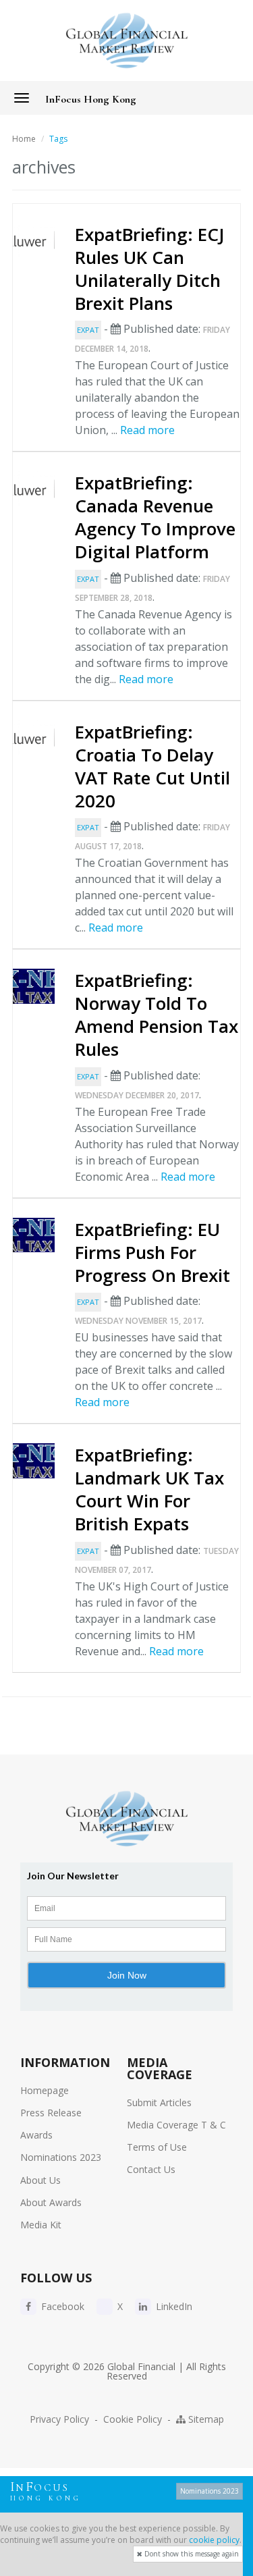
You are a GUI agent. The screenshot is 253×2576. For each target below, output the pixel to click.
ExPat (88, 330)
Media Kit (41, 2225)
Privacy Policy (59, 2419)
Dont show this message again (191, 2554)
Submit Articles (159, 2102)
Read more (147, 430)
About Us (40, 2180)
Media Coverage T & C (176, 2125)
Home (24, 139)
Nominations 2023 (61, 2157)
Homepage (45, 2090)
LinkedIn (173, 2306)
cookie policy (214, 2540)
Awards (36, 2135)
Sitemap (205, 2419)
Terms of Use (157, 2147)
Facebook (61, 2306)
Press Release (51, 2113)
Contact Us (151, 2169)
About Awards (51, 2202)
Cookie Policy (133, 2419)
